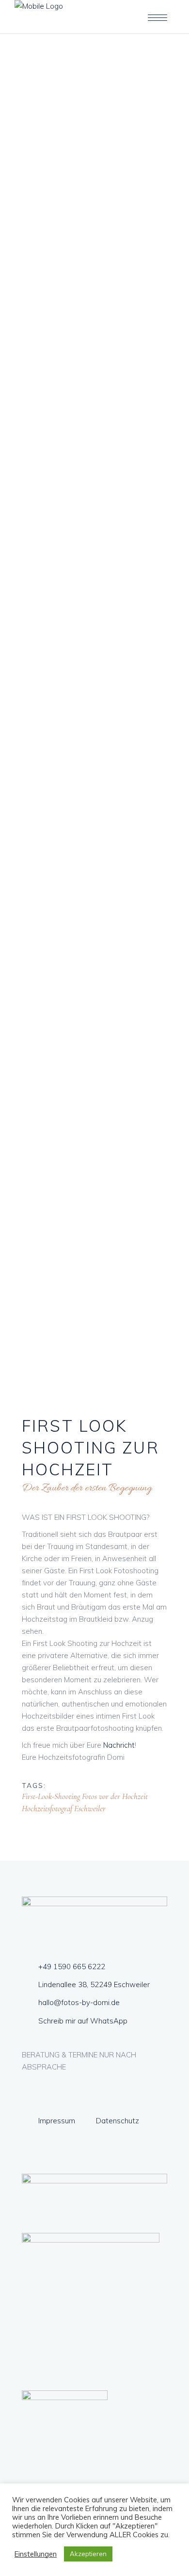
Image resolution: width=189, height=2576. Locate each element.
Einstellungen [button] (36, 2554)
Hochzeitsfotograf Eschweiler (64, 1809)
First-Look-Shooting (51, 1796)
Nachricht (119, 1745)
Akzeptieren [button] (88, 2554)
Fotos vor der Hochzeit (115, 1796)
